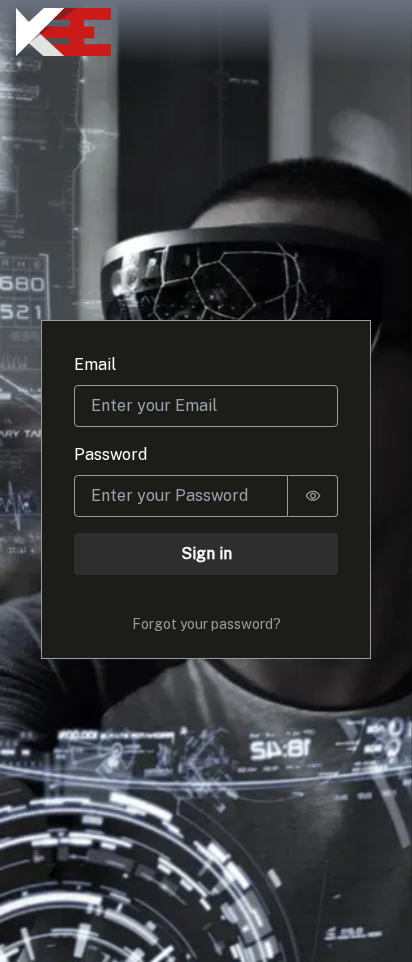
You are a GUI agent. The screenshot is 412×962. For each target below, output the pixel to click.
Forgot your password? (206, 624)
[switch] (313, 496)
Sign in (206, 553)
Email (95, 364)
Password (110, 454)
